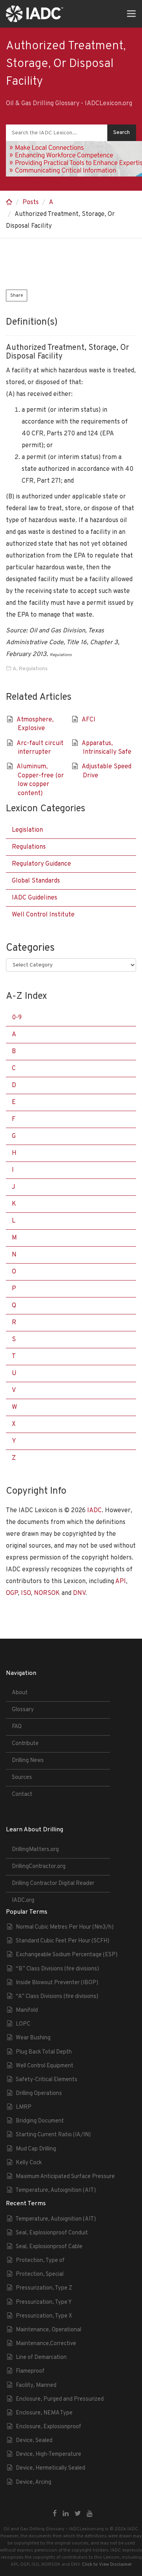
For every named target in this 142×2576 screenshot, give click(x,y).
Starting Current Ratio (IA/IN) (53, 2135)
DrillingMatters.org (35, 1850)
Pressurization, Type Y (44, 2302)
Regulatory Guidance (41, 864)
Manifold (27, 2010)
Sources (22, 1778)
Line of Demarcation (41, 2358)
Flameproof (30, 2371)
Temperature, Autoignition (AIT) (56, 2190)
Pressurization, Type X (44, 2316)
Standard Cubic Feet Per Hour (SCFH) (63, 1941)
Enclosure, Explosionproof (49, 2427)
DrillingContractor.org (39, 1867)
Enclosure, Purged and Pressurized (60, 2399)
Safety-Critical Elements (47, 2080)
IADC (94, 1511)
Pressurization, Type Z (44, 2288)
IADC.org (23, 1900)
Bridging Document (40, 2121)
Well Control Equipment (45, 2066)
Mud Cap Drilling (36, 2149)
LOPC (23, 2024)
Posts (31, 203)
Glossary (23, 1710)
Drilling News (28, 1761)
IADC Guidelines (35, 898)
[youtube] (90, 2514)
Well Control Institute (43, 915)
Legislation (27, 830)
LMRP (24, 2107)
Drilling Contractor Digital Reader (53, 1884)
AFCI (89, 720)
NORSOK (47, 1593)
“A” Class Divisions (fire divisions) (57, 1997)
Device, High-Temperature (49, 2454)
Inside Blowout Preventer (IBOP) (57, 1983)
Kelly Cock (29, 2163)
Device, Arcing (34, 2482)
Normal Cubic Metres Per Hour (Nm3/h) (65, 1927)
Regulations (33, 669)
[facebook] (55, 2514)
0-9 (17, 1018)
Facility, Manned (36, 2385)
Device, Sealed (34, 2441)
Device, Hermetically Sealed (50, 2468)
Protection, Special (40, 2274)
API (121, 1582)
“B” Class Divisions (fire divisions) (57, 1969)
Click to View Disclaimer (107, 2565)
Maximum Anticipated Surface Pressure (65, 2177)
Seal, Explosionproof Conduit (52, 2233)
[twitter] (78, 2514)
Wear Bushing (33, 2038)
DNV (79, 1593)
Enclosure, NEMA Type (44, 2413)
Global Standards (36, 881)
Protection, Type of (40, 2261)
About (20, 1693)
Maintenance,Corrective (46, 2344)
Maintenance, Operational (49, 2330)
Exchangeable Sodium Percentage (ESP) (67, 1955)
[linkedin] (66, 2514)
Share (17, 296)
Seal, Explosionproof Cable (49, 2247)
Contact (22, 1794)
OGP (12, 1593)
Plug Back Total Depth (44, 2052)
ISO (26, 1593)
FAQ (17, 1727)
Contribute (25, 1744)
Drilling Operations (39, 2094)
